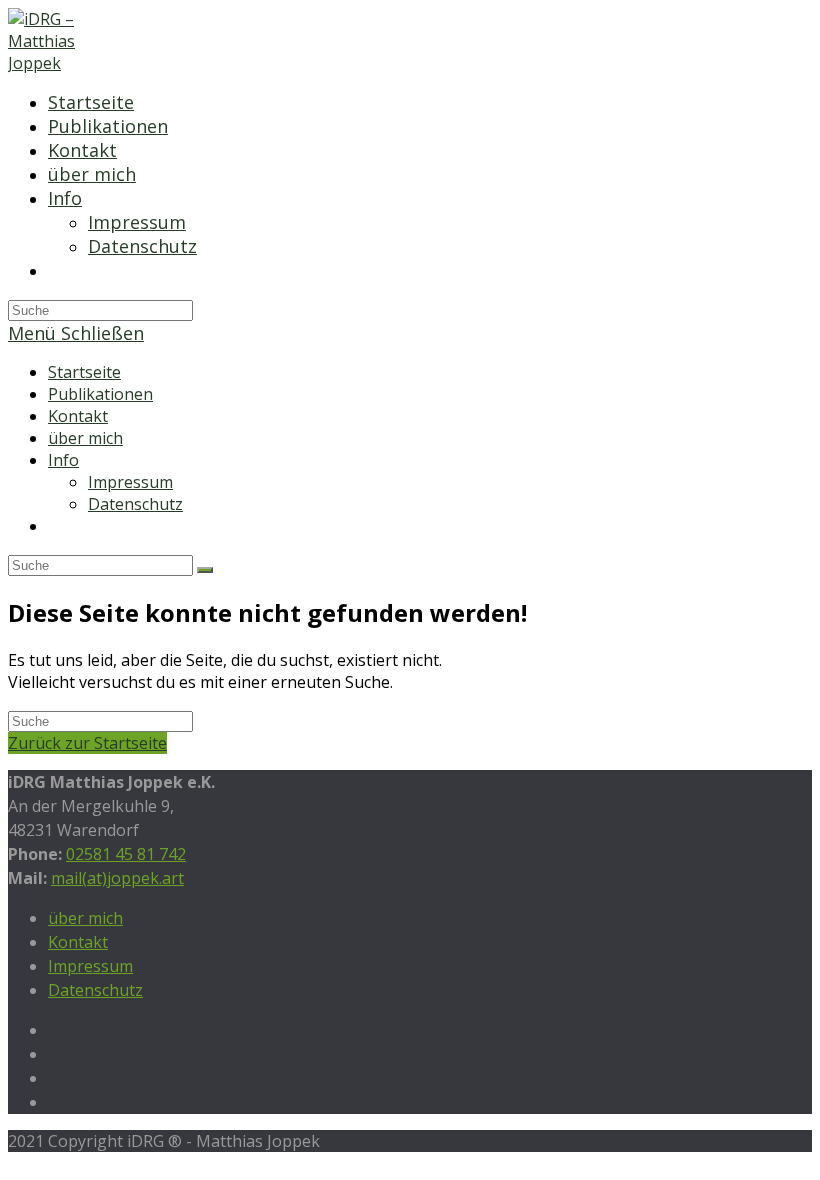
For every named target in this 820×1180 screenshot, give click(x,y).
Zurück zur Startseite (87, 743)
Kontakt (78, 416)
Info (63, 460)
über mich (85, 438)
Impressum (130, 482)
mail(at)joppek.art (117, 878)
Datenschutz (135, 504)
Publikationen (100, 394)
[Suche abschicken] (205, 570)
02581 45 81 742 (126, 854)
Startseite (84, 372)
